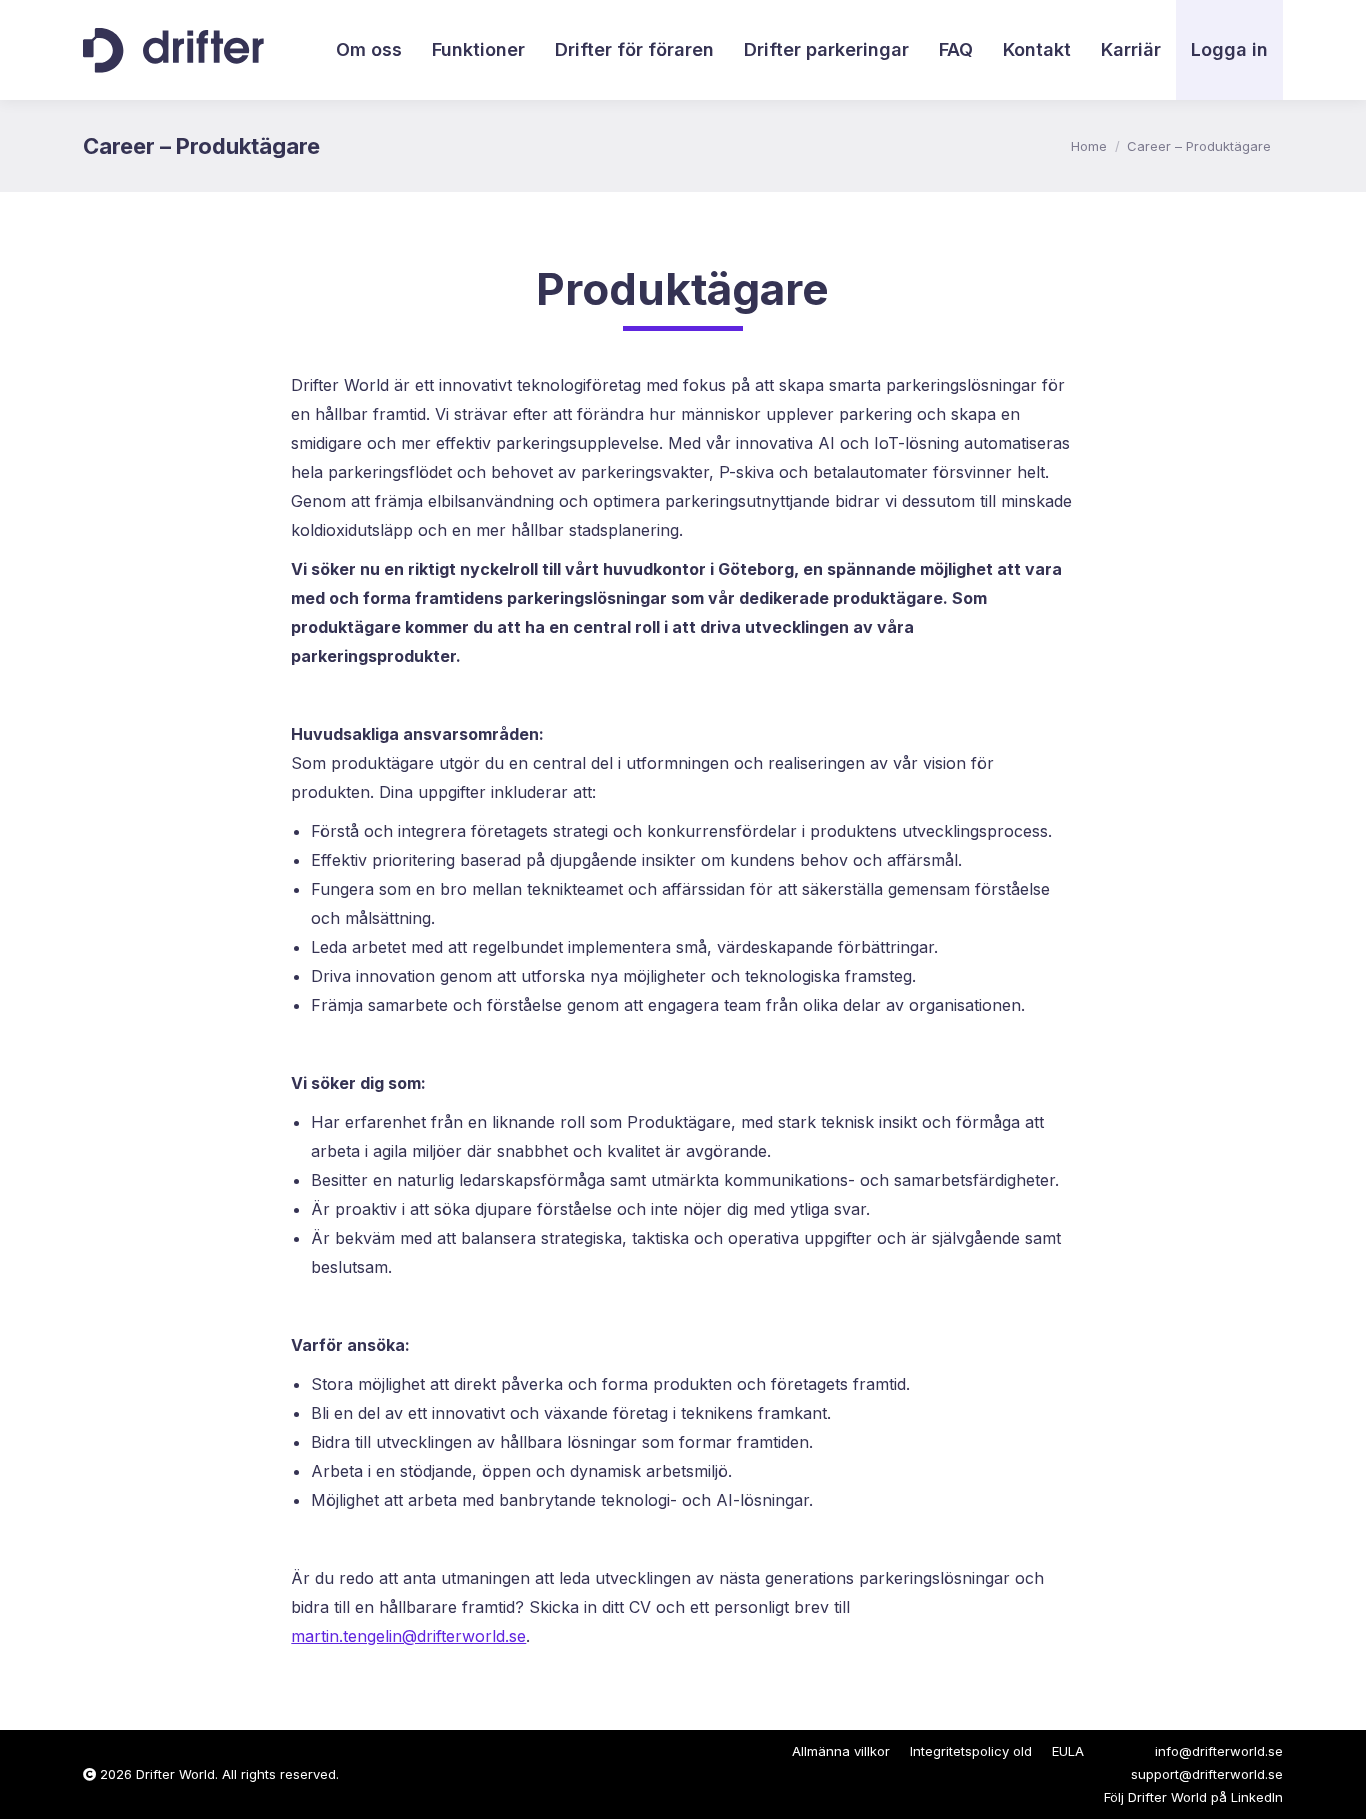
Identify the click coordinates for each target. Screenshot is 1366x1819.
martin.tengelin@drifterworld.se (408, 1636)
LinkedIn (1257, 1797)
